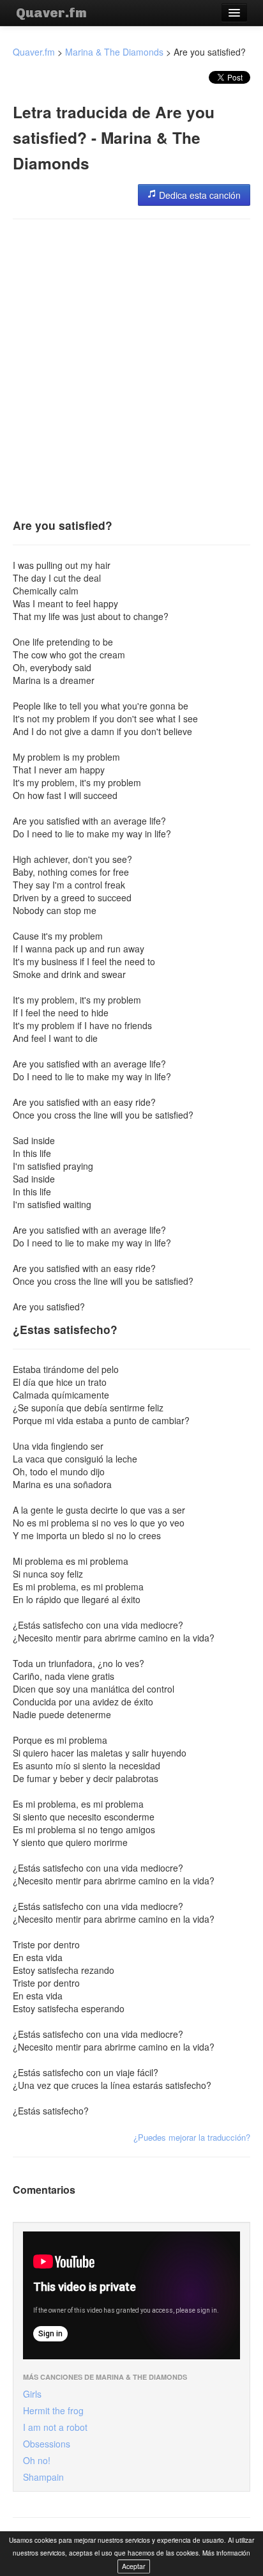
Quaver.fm (51, 13)
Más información (226, 2553)
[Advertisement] (131, 364)
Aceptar (134, 2566)
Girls (32, 2394)
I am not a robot (55, 2427)
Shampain (43, 2477)
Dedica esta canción (199, 195)
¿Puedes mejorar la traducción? (192, 2137)
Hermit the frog (53, 2410)
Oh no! (37, 2460)
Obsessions (47, 2444)
